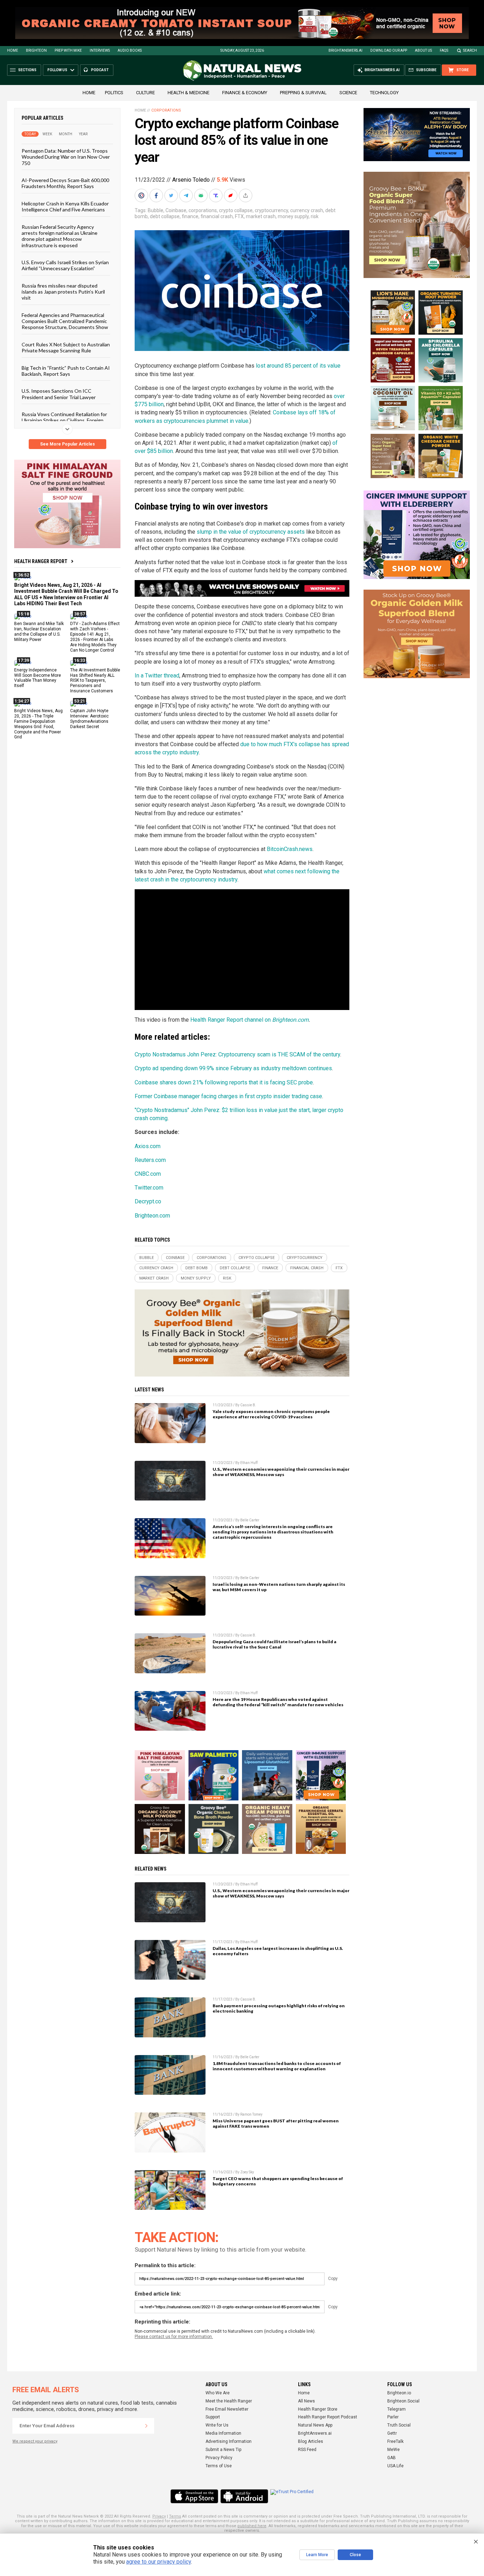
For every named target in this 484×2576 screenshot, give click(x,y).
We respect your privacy (35, 2441)
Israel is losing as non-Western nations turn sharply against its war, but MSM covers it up (279, 1587)
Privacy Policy (219, 2458)
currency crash (307, 210)
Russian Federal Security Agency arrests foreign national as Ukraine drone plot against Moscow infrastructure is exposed (60, 236)
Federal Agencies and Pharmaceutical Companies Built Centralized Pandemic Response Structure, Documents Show (65, 321)
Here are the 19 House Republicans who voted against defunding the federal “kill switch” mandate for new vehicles (278, 1702)
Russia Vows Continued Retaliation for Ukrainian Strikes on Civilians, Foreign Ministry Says (64, 420)
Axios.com (148, 1146)
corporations (203, 210)
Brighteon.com (290, 1020)
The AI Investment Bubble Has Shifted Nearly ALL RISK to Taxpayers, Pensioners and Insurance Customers (95, 680)
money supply (293, 216)
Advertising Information (229, 2441)
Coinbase (176, 210)
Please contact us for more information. (174, 2337)
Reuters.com (150, 1160)
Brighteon (36, 50)
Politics (114, 93)
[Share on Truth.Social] (216, 195)
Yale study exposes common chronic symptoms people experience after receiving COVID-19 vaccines (271, 1414)
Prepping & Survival (303, 93)
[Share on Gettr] (231, 195)
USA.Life (395, 2466)
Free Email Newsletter (227, 2409)
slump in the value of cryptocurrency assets (251, 532)
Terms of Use (219, 2466)
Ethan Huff (249, 1463)
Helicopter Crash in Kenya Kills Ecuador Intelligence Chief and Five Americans (65, 206)
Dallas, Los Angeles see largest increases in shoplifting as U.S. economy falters (278, 1951)
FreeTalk (395, 2441)
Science (348, 93)
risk (315, 216)
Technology (384, 93)
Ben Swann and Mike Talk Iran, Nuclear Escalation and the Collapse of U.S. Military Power (39, 632)
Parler (393, 2417)
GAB (392, 2458)
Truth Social (399, 2425)
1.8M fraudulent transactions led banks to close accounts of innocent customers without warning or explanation (277, 2066)
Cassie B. (248, 1405)
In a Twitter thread (157, 676)
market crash (261, 216)
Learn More (317, 2555)
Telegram (396, 2409)
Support (213, 2417)
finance (190, 216)
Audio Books (130, 50)
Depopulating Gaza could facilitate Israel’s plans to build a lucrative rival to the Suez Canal (274, 1644)
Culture (145, 93)
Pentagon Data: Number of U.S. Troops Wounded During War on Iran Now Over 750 (66, 157)
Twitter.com (149, 1188)
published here (252, 2526)
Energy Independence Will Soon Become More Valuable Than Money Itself (38, 678)
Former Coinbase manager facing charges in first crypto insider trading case (228, 1096)
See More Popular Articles (67, 444)
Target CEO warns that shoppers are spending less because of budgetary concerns (278, 2181)
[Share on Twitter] (172, 195)
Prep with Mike (68, 50)
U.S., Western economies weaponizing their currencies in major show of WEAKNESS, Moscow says (281, 1472)
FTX (239, 216)
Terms (175, 2516)
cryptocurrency (271, 210)
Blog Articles (311, 2441)
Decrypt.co (148, 1201)
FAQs (444, 50)
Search (470, 50)
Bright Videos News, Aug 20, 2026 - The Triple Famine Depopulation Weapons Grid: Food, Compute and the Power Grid (38, 724)
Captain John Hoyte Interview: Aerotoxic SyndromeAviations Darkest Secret (89, 719)
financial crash (217, 216)
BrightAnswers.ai (345, 50)
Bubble (156, 210)
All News (306, 2401)
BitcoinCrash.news (290, 849)
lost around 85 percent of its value (298, 366)
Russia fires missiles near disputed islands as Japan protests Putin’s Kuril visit (63, 291)
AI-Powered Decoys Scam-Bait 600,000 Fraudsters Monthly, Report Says (65, 183)
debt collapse (165, 216)
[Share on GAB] (202, 195)
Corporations (166, 110)
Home (13, 50)
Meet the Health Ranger (229, 2401)
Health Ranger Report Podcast (328, 2417)
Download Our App (389, 50)
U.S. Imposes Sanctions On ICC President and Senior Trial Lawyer (59, 394)
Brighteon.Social (403, 2401)
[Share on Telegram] (187, 195)
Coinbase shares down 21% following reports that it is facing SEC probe (224, 1082)
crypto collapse (236, 210)
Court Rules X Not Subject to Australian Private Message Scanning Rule (66, 347)
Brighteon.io (399, 2393)
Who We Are (218, 2393)
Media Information (223, 2433)
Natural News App (315, 2425)
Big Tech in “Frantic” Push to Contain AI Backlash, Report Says (66, 370)
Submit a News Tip (223, 2450)
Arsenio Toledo (191, 180)
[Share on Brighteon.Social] (142, 195)
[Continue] (146, 2426)
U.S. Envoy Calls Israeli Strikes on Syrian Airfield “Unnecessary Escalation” (65, 265)
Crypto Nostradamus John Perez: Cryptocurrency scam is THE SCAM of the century (237, 1054)
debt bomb (196, 1268)
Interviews (100, 50)
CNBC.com (148, 1174)
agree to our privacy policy (159, 2562)
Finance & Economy (245, 93)
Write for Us (217, 2425)
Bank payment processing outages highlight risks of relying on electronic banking (279, 2008)
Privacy (159, 2516)
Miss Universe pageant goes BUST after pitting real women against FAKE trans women (276, 2123)
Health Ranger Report (41, 561)
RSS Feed (307, 2450)
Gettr (392, 2433)
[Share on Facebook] (157, 195)
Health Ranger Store (318, 2409)
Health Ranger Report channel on (231, 1020)
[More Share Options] (246, 195)
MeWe (393, 2450)
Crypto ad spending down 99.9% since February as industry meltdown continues (233, 1068)
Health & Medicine (188, 93)
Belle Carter (250, 1520)
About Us (423, 50)
